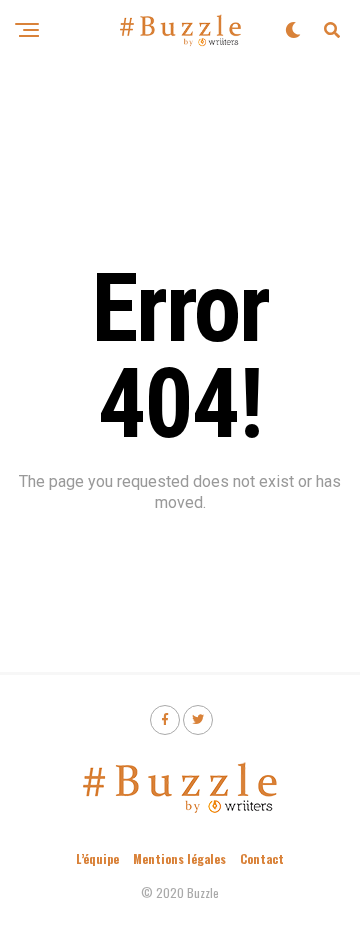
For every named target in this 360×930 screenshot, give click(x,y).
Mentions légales (179, 858)
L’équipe (97, 858)
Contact (262, 858)
